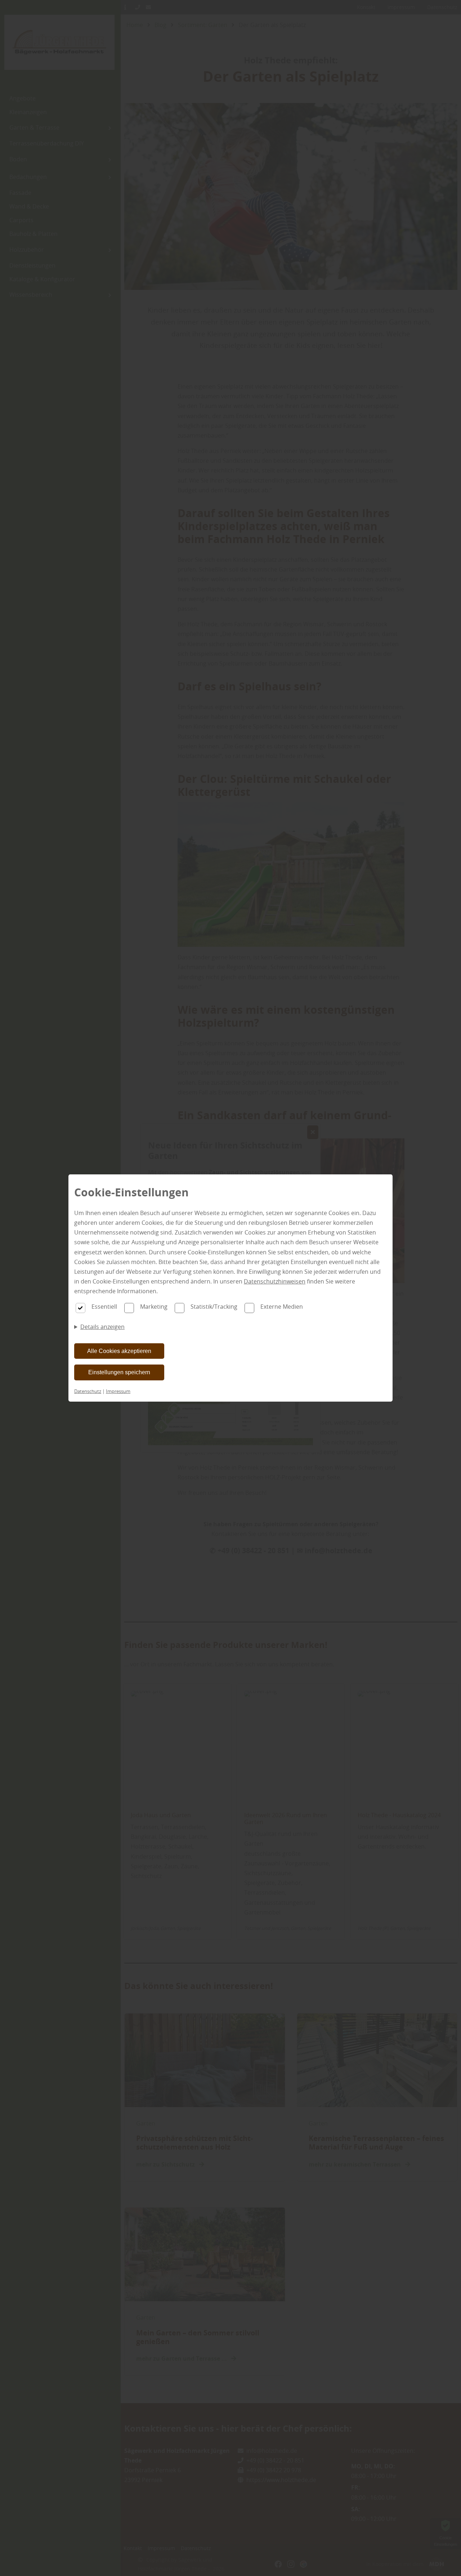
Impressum (118, 1391)
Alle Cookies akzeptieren (119, 1351)
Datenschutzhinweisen (275, 1281)
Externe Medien (282, 1307)
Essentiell (104, 1307)
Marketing (154, 1307)
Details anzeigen (102, 1327)
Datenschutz (88, 1391)
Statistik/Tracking (214, 1307)
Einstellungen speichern (119, 1372)
